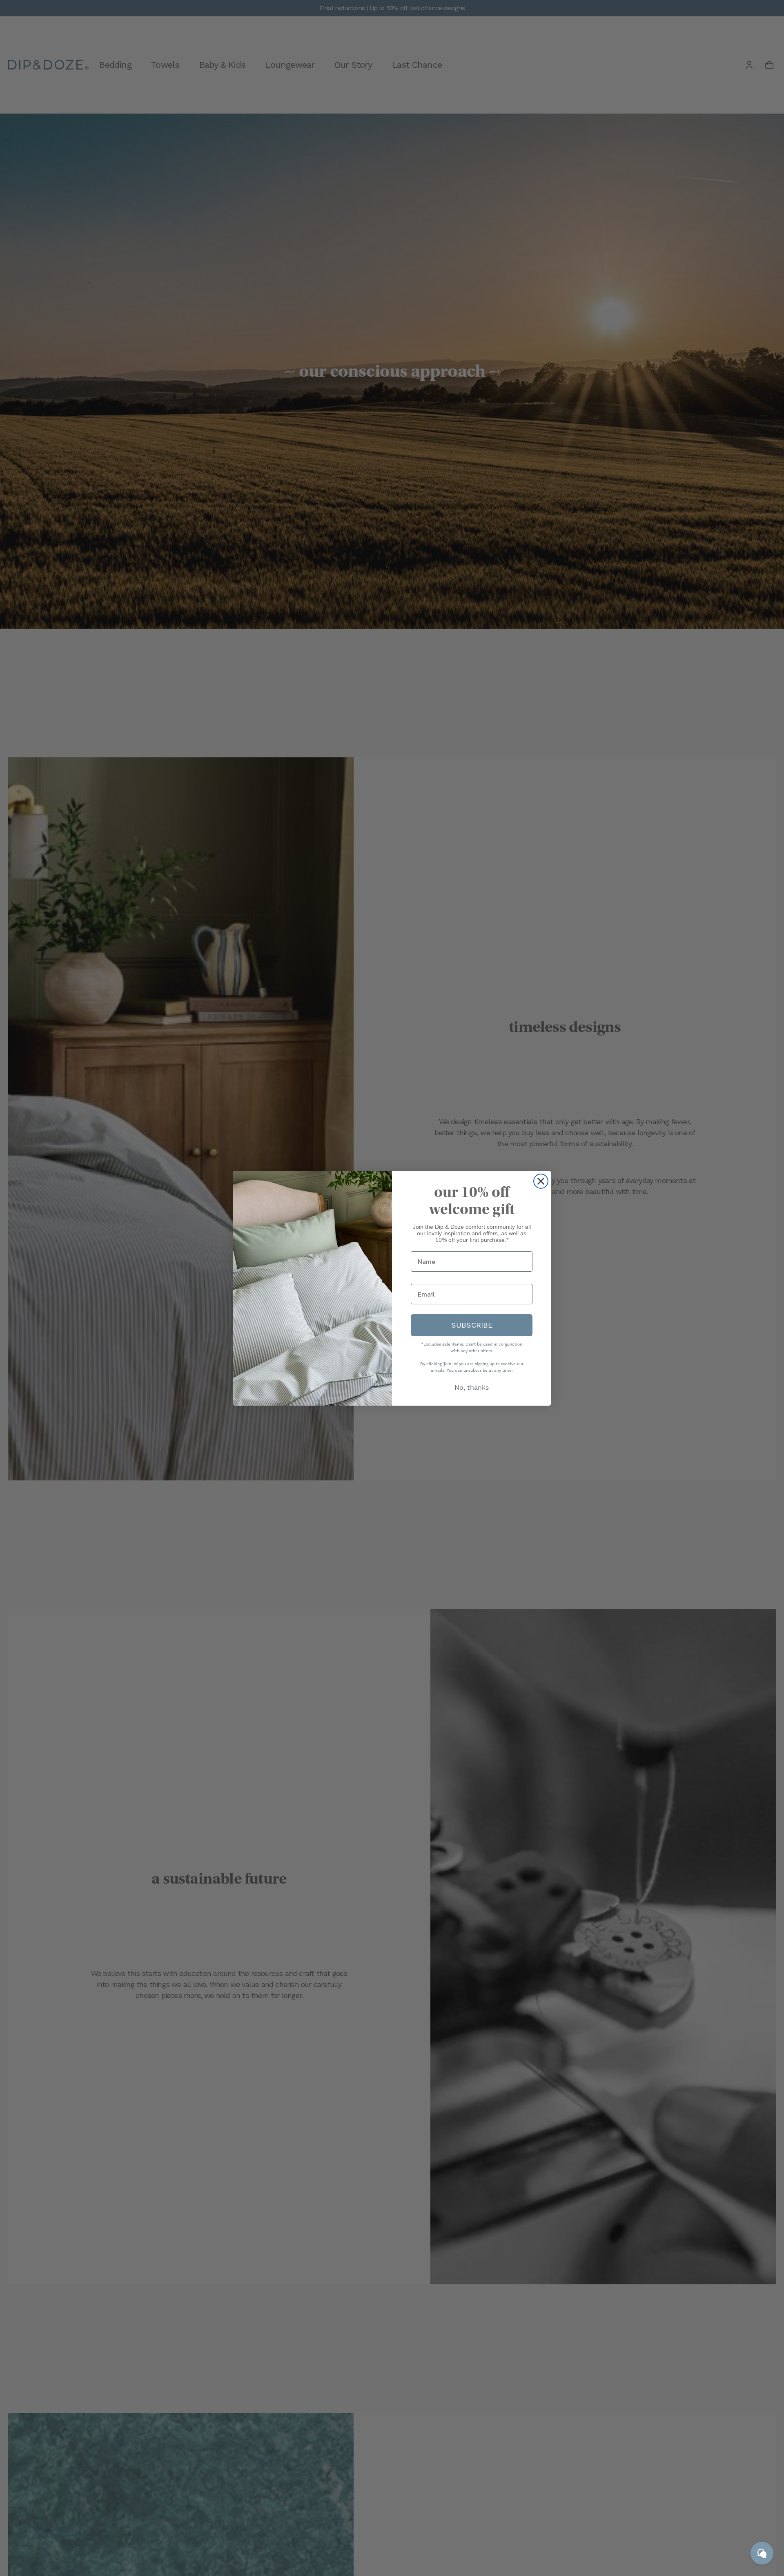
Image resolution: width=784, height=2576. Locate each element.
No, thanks (472, 1387)
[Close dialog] (541, 1181)
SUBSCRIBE (472, 1325)
